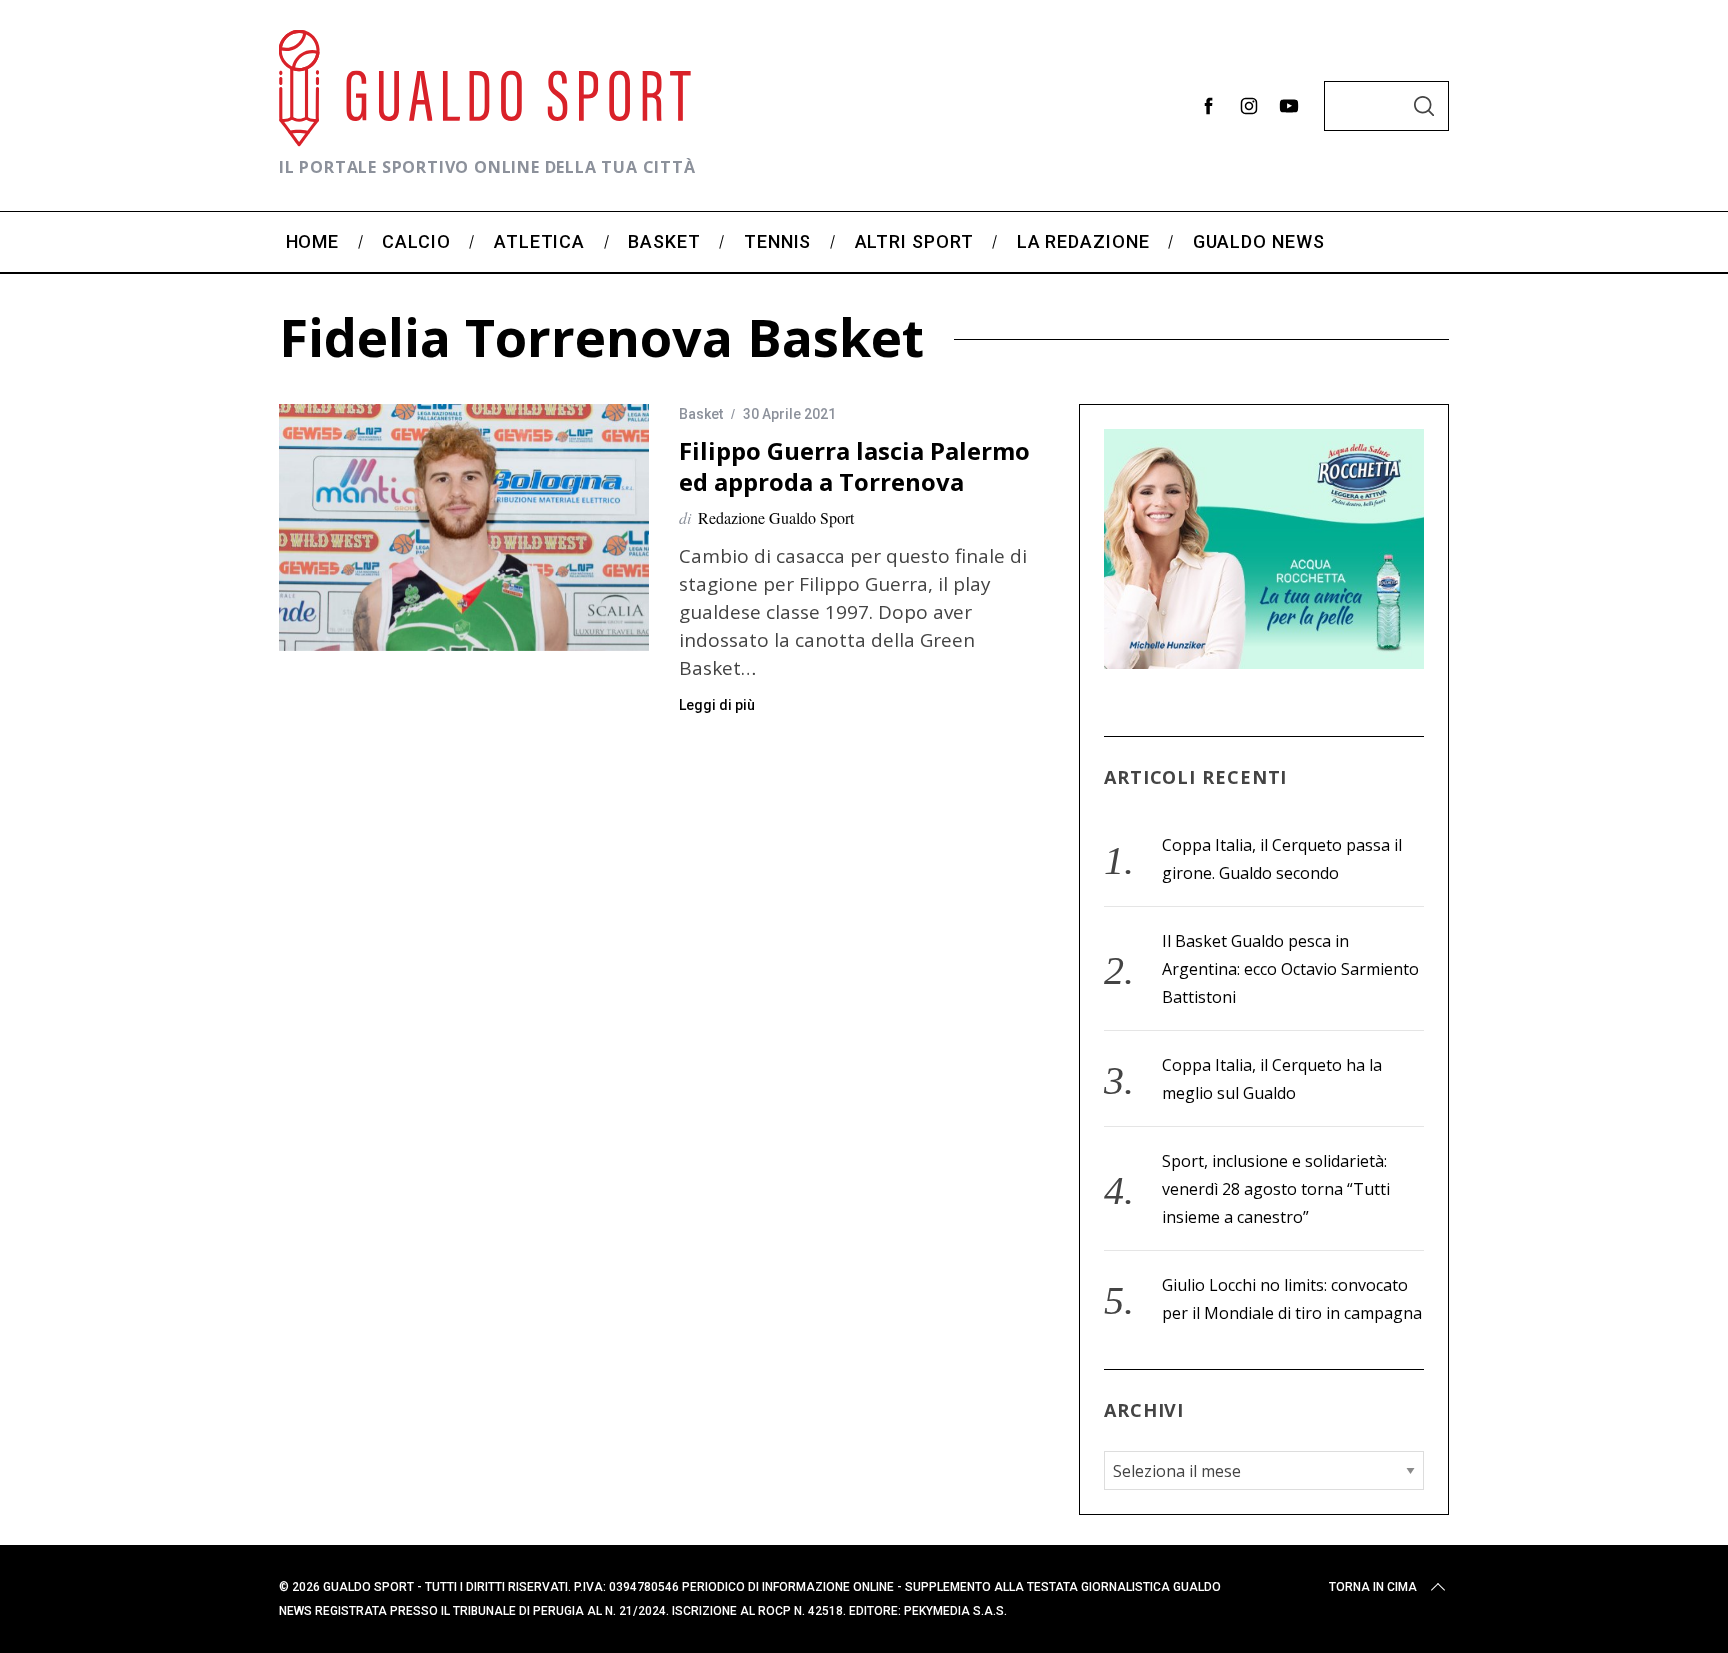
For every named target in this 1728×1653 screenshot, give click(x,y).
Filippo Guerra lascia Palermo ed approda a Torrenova (854, 466)
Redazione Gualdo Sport (776, 517)
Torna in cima (1373, 1587)
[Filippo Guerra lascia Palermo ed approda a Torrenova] (464, 527)
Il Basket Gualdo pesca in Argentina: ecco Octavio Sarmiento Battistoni (1290, 969)
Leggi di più (717, 705)
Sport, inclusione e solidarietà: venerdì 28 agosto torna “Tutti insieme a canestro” (1276, 1189)
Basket (701, 414)
